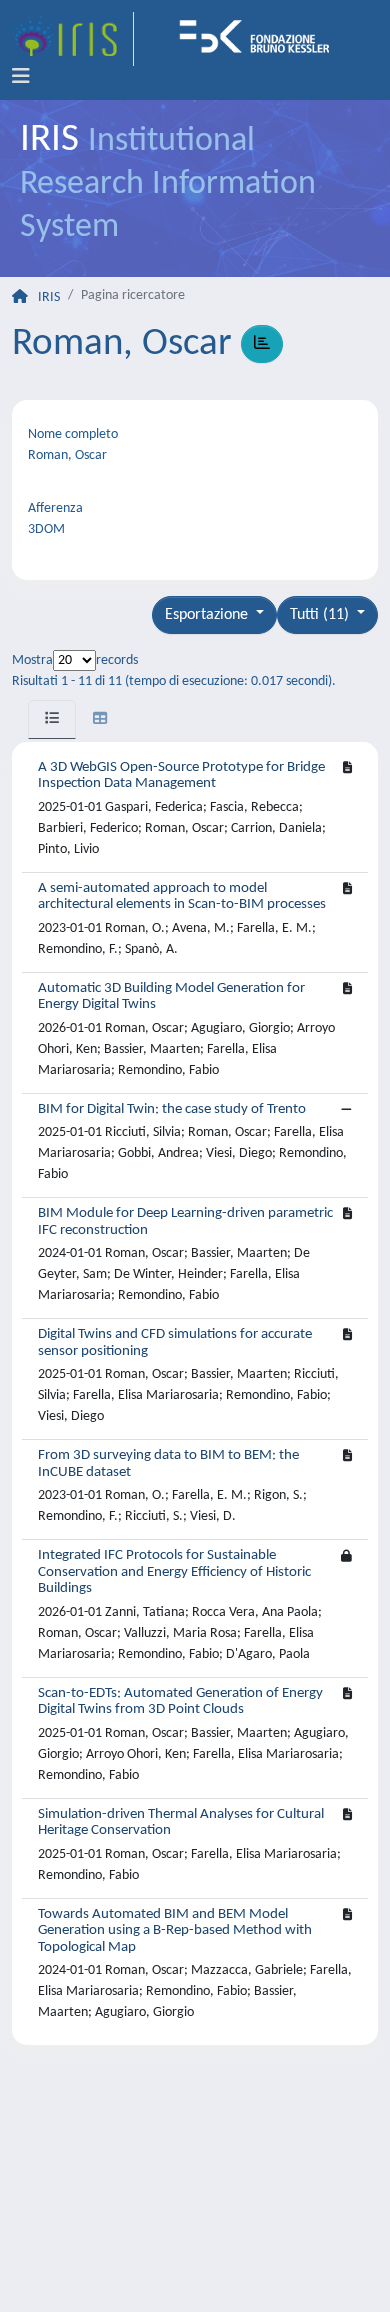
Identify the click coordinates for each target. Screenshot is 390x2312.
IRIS (49, 297)
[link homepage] (73, 39)
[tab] (52, 719)
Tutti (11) (321, 615)
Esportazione (208, 615)
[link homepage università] (261, 39)
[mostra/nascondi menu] (21, 77)
